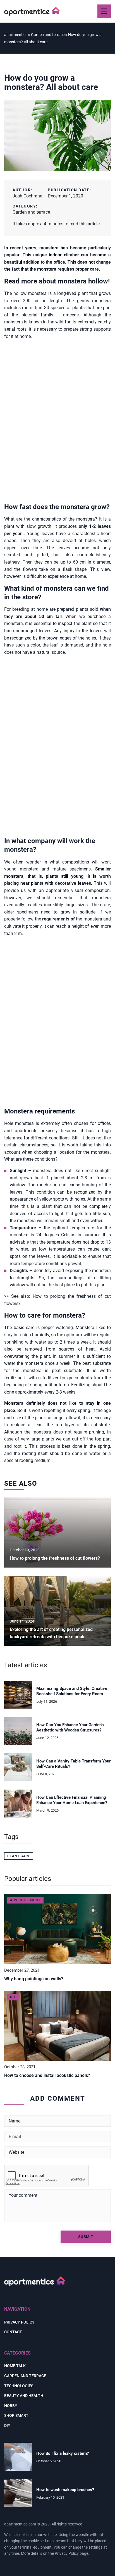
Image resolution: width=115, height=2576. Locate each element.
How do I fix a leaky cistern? (63, 2453)
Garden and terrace (31, 212)
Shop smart (16, 2415)
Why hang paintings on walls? (34, 1979)
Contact (13, 2332)
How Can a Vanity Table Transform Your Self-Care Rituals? (73, 1764)
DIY (7, 2425)
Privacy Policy (67, 2553)
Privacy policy (19, 2322)
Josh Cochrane (27, 196)
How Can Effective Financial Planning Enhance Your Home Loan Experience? (72, 1800)
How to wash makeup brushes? (65, 2490)
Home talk (15, 2366)
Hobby (11, 2406)
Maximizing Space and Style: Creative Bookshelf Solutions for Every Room (72, 1691)
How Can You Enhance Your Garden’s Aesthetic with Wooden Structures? (70, 1728)
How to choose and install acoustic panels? (47, 2075)
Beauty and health (24, 2396)
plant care (19, 1856)
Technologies (19, 2386)
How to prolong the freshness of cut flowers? (55, 1558)
